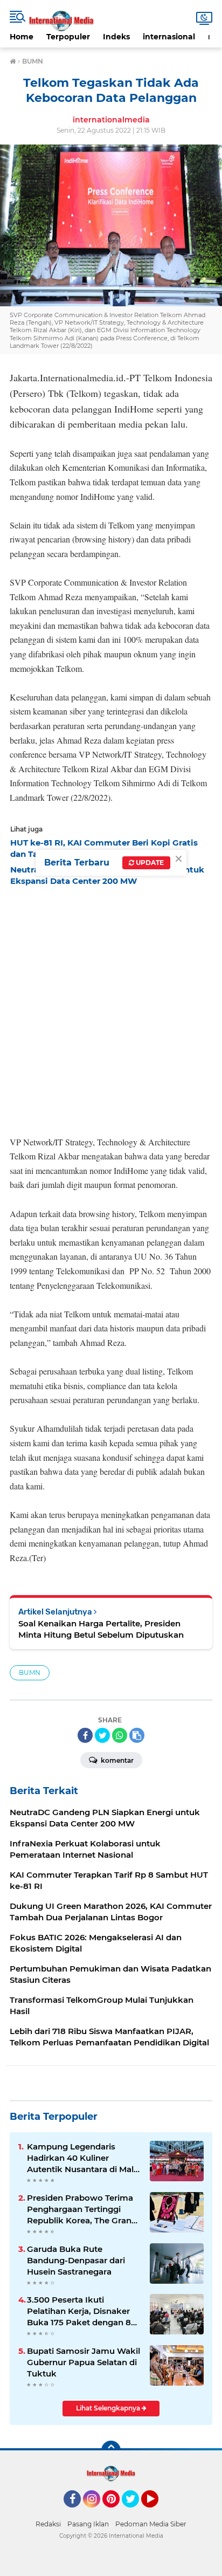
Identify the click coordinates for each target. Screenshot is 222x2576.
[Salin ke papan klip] (137, 1735)
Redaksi (48, 2524)
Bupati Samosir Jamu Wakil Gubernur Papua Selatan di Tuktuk (84, 2362)
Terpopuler (68, 37)
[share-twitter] (102, 1735)
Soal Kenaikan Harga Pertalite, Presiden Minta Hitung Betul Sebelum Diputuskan (101, 1629)
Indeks (116, 37)
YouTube (157, 2512)
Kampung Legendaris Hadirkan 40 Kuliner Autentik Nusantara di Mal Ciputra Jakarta (80, 2158)
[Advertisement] (111, 1008)
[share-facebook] (85, 1735)
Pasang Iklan (88, 2524)
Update (149, 863)
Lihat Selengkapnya (109, 2408)
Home (22, 37)
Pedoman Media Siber (151, 2524)
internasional (169, 37)
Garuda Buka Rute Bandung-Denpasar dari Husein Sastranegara (76, 2260)
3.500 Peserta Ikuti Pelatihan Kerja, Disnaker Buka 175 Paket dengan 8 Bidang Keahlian (79, 2311)
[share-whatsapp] (120, 1735)
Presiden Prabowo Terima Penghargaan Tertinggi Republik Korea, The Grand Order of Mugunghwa (82, 2209)
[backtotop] (111, 2450)
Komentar (116, 1760)
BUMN (30, 1672)
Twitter (135, 2512)
